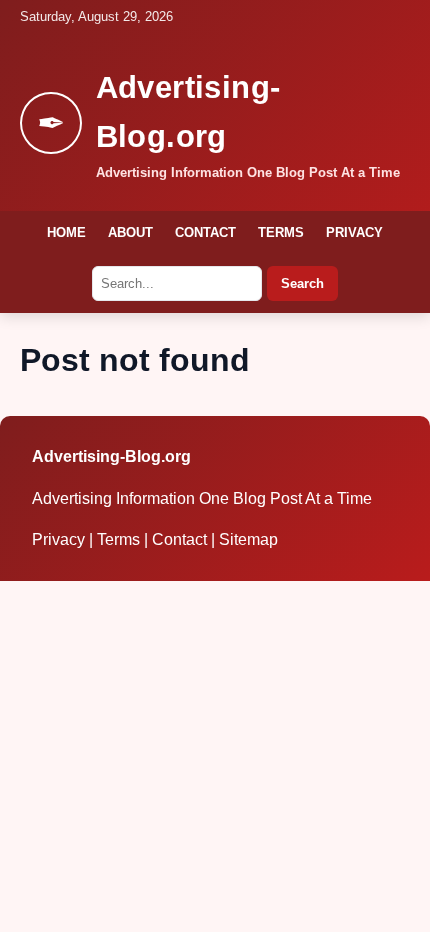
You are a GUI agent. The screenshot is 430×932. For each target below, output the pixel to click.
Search (302, 283)
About (130, 232)
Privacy (354, 232)
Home (66, 232)
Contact (205, 232)
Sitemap (248, 539)
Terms (281, 232)
